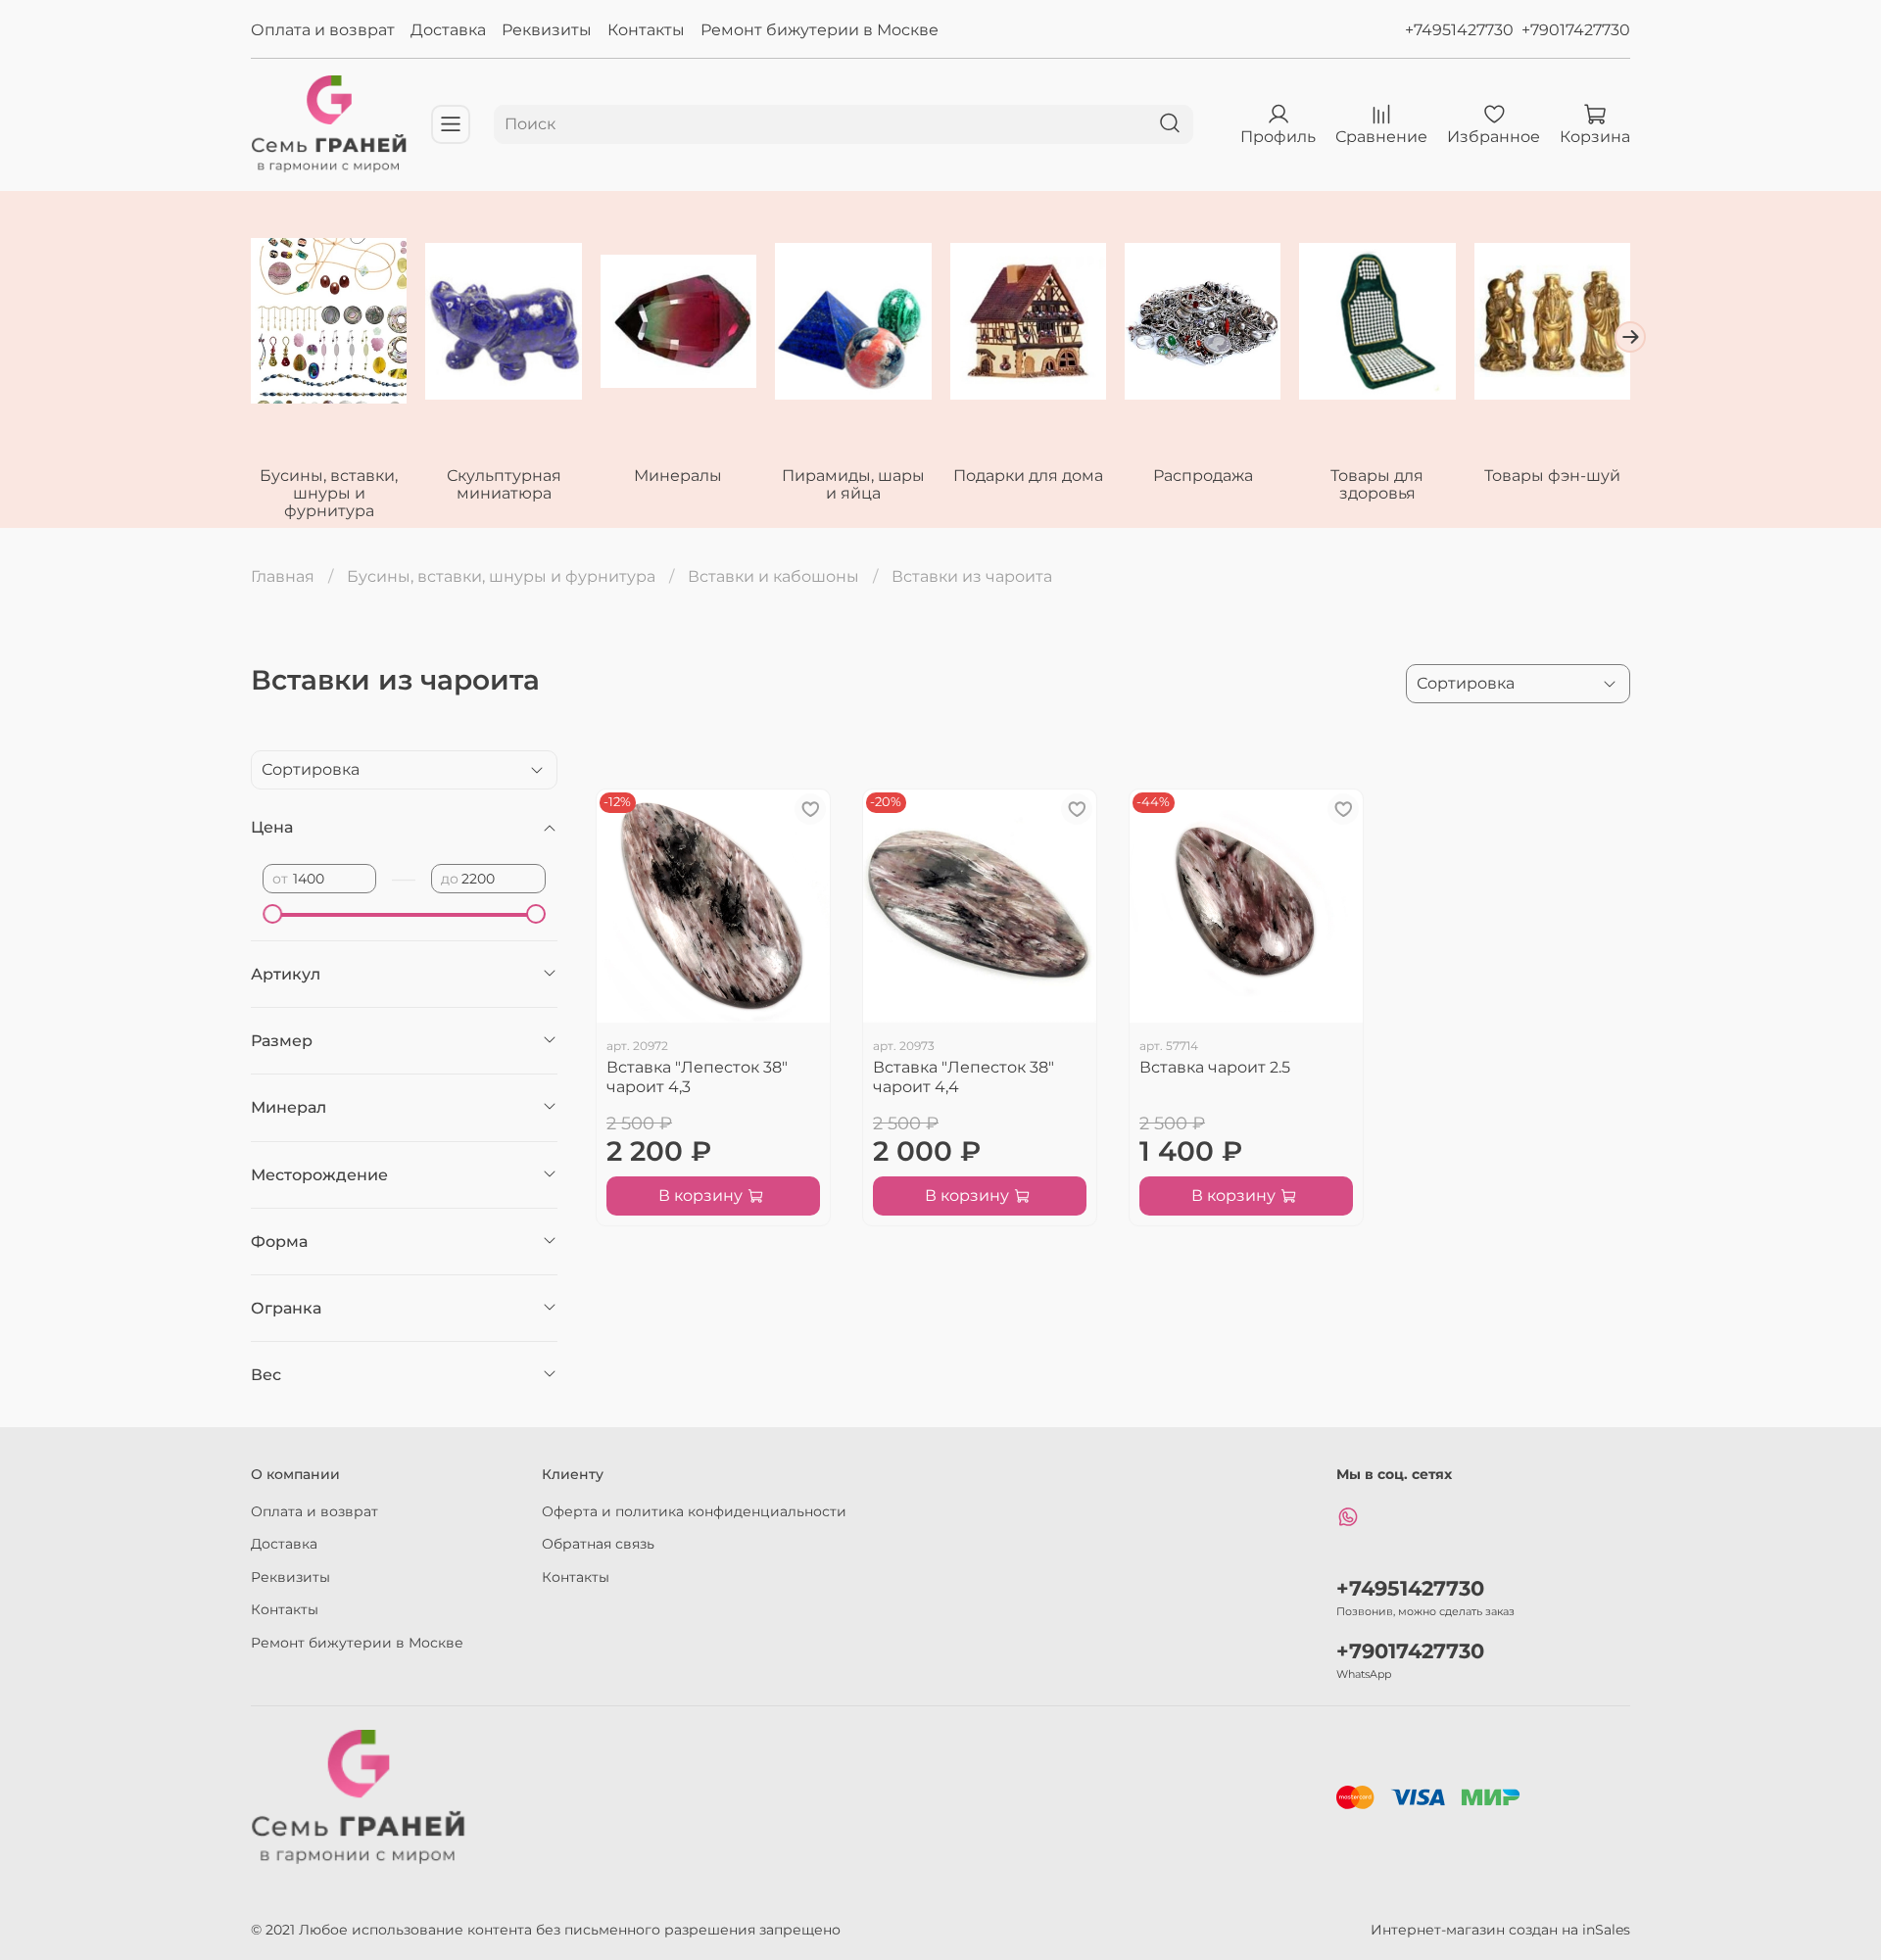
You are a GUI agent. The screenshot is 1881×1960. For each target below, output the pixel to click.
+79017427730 (1576, 30)
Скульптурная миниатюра (504, 484)
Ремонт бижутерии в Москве (820, 30)
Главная (283, 576)
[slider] (272, 914)
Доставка (448, 30)
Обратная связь (598, 1544)
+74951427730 (1459, 30)
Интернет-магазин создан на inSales (1500, 1930)
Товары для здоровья (1377, 484)
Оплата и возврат (323, 30)
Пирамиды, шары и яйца (853, 484)
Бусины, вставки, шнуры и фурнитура (329, 493)
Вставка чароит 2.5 (1215, 1067)
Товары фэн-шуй (1552, 476)
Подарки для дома (1028, 476)
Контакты (646, 30)
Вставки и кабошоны (773, 576)
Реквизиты (547, 30)
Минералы (678, 476)
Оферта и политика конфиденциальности (694, 1511)
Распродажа (1203, 476)
